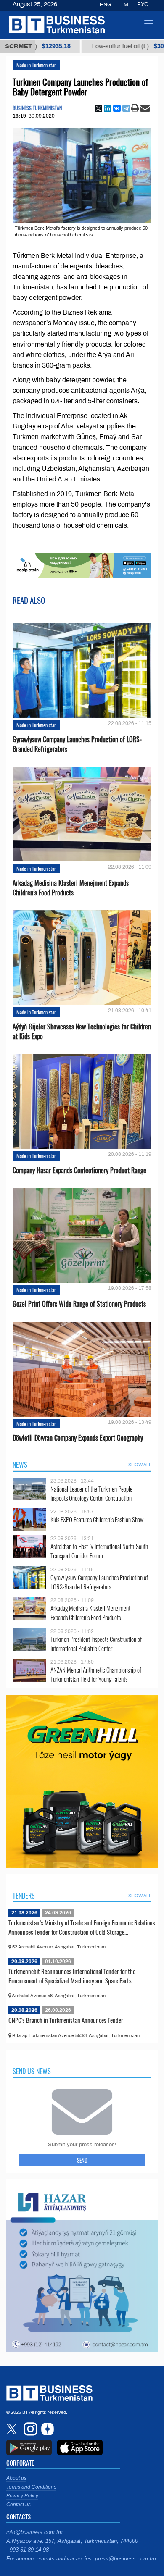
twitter (13, 2429)
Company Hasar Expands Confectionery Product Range (79, 1170)
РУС (143, 5)
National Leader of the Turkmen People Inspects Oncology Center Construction (91, 1493)
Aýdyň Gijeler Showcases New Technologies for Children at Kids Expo (82, 1032)
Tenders (24, 1896)
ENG (106, 5)
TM (124, 5)
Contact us (19, 2505)
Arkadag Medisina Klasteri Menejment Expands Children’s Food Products (71, 888)
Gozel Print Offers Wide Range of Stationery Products (79, 1304)
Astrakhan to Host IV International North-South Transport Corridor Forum (99, 1551)
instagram (29, 2429)
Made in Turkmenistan (36, 65)
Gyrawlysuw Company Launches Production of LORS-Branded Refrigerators (77, 744)
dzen (46, 2429)
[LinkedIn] (108, 108)
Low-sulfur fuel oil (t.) (95, 46)
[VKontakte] (117, 108)
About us (16, 2478)
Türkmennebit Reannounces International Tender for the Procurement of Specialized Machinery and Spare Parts (72, 1976)
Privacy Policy (22, 2496)
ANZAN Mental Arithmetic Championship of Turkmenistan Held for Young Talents (96, 1674)
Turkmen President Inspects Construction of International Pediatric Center (96, 1644)
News (20, 1465)
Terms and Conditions (31, 2487)
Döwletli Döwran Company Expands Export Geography (78, 1438)
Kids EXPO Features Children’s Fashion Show (97, 1519)
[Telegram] (126, 108)
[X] (98, 108)
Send (82, 2160)
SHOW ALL (140, 1465)
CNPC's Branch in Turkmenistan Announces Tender (66, 2020)
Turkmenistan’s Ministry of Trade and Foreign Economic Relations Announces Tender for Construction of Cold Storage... (82, 1927)
